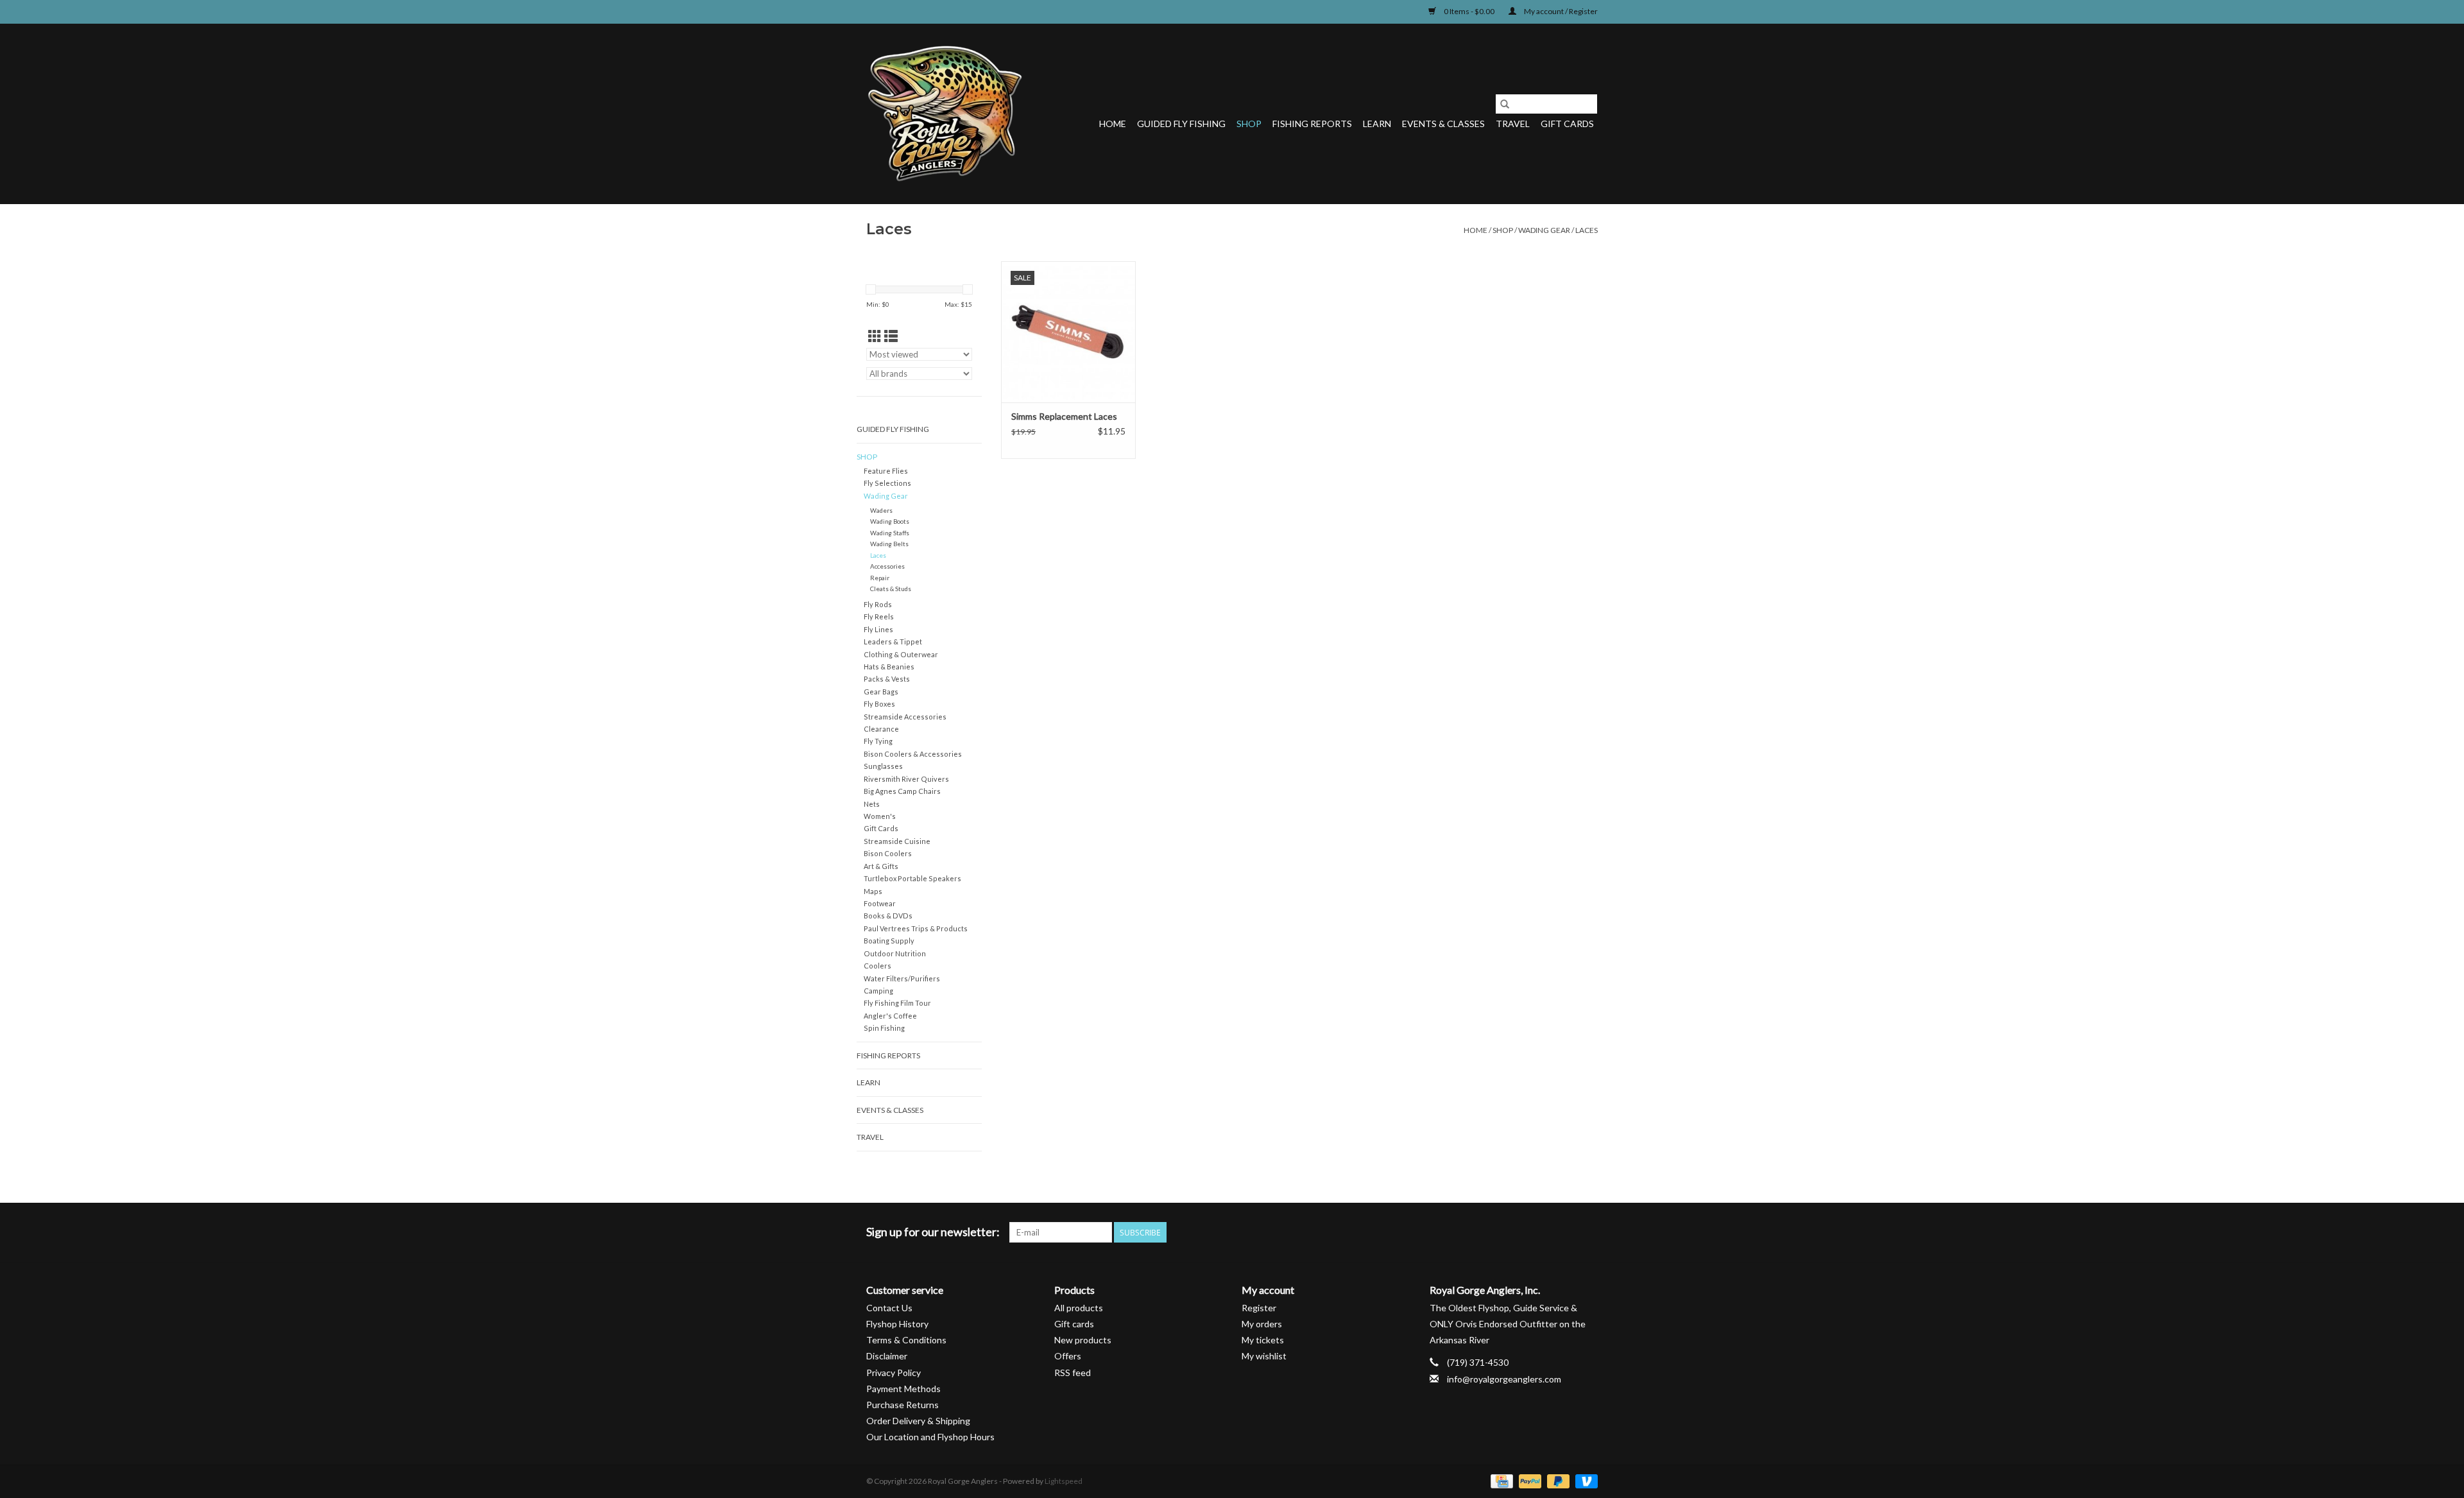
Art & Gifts (881, 866)
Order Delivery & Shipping (918, 1421)
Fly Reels (879, 616)
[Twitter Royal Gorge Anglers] (1520, 1232)
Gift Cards (881, 828)
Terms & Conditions (906, 1340)
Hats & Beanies (889, 667)
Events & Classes (1443, 124)
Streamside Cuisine (897, 841)
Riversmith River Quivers (906, 779)
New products (1083, 1340)
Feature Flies (886, 471)
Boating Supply (889, 941)
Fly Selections (887, 483)
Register (1259, 1308)
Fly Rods (878, 604)
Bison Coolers (888, 853)
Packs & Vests (887, 679)
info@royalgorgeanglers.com (1504, 1379)
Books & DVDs (888, 916)
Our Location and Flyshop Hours (930, 1437)
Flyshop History (897, 1324)
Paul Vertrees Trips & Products (916, 928)
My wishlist (1264, 1356)
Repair (880, 578)
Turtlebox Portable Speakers (912, 878)
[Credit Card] (1500, 1480)
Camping (878, 991)
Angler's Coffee (890, 1016)
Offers (1068, 1356)
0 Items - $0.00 (1469, 11)
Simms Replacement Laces (1064, 416)
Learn (1377, 124)
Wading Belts (889, 544)
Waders (881, 510)
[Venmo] (1584, 1480)
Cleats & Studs (891, 589)
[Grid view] (875, 336)
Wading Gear (1544, 230)
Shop (1249, 124)
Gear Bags (881, 692)
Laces (1587, 230)
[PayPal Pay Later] (1557, 1480)
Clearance (881, 729)
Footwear (880, 903)
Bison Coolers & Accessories (913, 754)
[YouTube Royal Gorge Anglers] (1565, 1232)
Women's (880, 816)
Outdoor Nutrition (895, 953)
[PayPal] (1528, 1480)
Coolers (877, 966)
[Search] (1505, 104)
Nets (872, 804)
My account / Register (1560, 11)
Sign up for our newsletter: (933, 1232)
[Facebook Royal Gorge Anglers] (1498, 1232)
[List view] (891, 336)
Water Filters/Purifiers (902, 978)
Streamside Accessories (905, 717)
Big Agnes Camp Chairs (902, 791)
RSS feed (1073, 1373)
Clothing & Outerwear (901, 654)
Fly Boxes (879, 704)
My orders (1262, 1324)
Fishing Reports (1312, 124)
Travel (1513, 124)
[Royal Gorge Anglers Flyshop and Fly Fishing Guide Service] (945, 114)
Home (1113, 124)
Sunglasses (883, 766)
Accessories (887, 566)
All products (1079, 1308)
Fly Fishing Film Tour (897, 1003)
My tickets (1263, 1340)
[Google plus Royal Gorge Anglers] (1543, 1232)
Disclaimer (887, 1356)
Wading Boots (890, 521)
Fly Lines (878, 629)
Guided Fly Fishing (1181, 124)
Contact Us (889, 1308)
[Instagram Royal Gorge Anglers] (1587, 1232)
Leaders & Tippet (893, 641)
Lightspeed (1064, 1481)
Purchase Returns (903, 1405)
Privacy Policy (894, 1373)
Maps (873, 891)
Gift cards (1567, 124)
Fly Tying (878, 741)
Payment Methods (903, 1389)
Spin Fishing (884, 1028)
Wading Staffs (890, 533)
